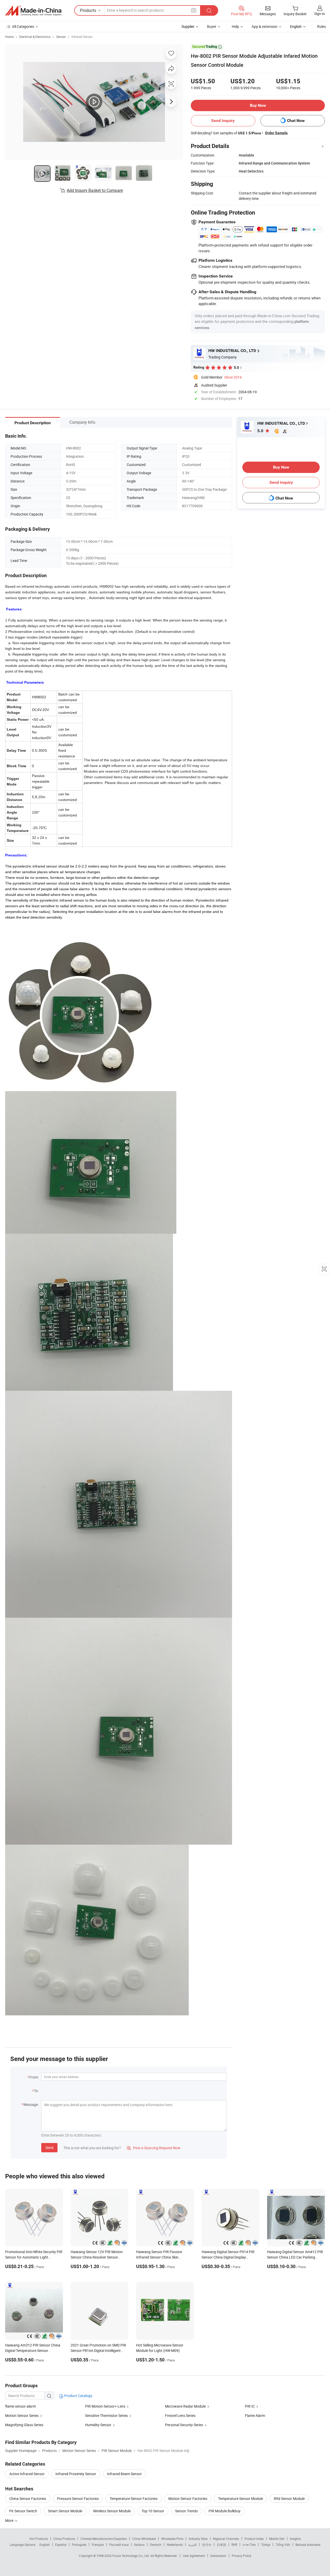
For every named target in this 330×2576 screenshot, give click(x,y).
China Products (64, 2539)
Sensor (61, 37)
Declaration (218, 2556)
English (45, 2545)
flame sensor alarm (20, 2406)
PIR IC (250, 2406)
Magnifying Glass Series (24, 2425)
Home (9, 37)
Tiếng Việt (283, 2545)
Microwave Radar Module (185, 2406)
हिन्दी (234, 2545)
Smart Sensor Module (65, 2511)
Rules (321, 26)
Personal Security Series (184, 2425)
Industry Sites (198, 2539)
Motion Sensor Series (22, 2415)
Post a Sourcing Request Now (154, 2148)
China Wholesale (144, 2539)
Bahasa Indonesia (308, 2545)
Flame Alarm (255, 2415)
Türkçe (266, 2545)
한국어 (207, 2545)
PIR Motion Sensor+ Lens (105, 2406)
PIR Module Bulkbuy (225, 2511)
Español (61, 2545)
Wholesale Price (172, 2539)
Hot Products (39, 2539)
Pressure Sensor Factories (78, 2499)
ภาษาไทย (249, 2545)
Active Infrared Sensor (27, 2474)
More (10, 2520)
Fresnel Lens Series (180, 2415)
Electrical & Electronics (35, 37)
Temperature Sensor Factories (134, 2499)
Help (235, 26)
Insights (295, 2539)
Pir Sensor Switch (23, 2511)
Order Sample (276, 133)
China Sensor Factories (28, 2499)
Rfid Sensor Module (289, 2499)
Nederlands (175, 2545)
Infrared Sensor (82, 37)
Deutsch (156, 2545)
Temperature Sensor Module (241, 2499)
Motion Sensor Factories (188, 2499)
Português (79, 2545)
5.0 (261, 431)
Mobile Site (277, 2539)
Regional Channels (226, 2539)
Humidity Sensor (98, 2425)
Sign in (320, 14)
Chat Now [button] (296, 121)
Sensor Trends (186, 2511)
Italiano (139, 2545)
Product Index (254, 2539)
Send (49, 2148)
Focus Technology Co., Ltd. (131, 2556)
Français (98, 2545)
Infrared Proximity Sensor (76, 2474)
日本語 (221, 2545)
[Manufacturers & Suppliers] (33, 11)
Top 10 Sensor (153, 2511)
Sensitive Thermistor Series (106, 2415)
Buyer (212, 26)
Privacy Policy (242, 2556)
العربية (192, 2545)
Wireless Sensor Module (112, 2511)
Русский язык (119, 2545)
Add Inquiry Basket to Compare (95, 190)
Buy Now (258, 105)
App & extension (265, 26)
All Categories (23, 26)
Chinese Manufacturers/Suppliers (104, 2539)
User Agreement (194, 2556)
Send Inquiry (223, 121)
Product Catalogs (78, 2396)
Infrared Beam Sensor (124, 2474)
